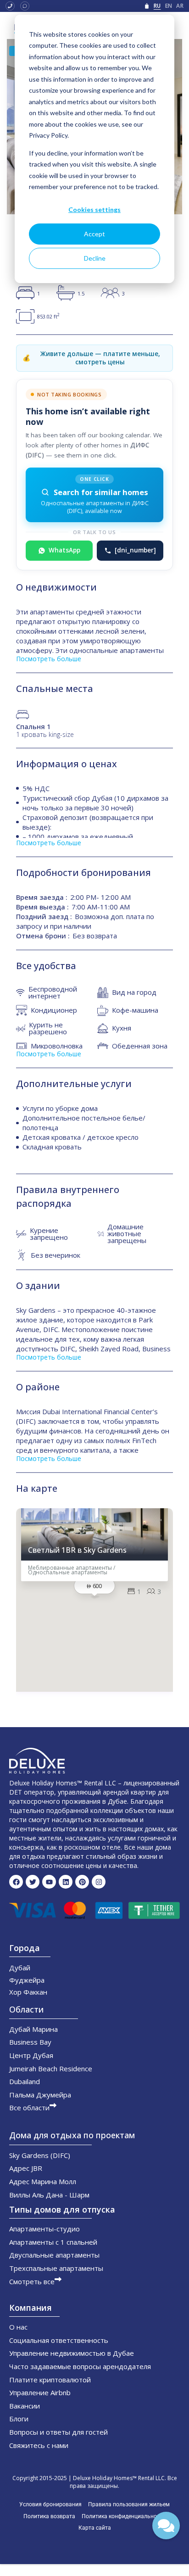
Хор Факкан (28, 1992)
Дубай (20, 1968)
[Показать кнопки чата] (166, 2526)
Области (26, 2009)
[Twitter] (33, 1882)
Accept (94, 234)
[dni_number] (135, 550)
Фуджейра (27, 1980)
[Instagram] (99, 1882)
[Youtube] (49, 1882)
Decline (95, 258)
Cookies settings (94, 209)
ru (157, 6)
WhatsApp (64, 550)
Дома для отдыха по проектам (72, 2135)
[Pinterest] (82, 1882)
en (169, 6)
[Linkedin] (66, 1882)
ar (180, 6)
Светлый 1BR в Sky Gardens (77, 1551)
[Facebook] (16, 1882)
